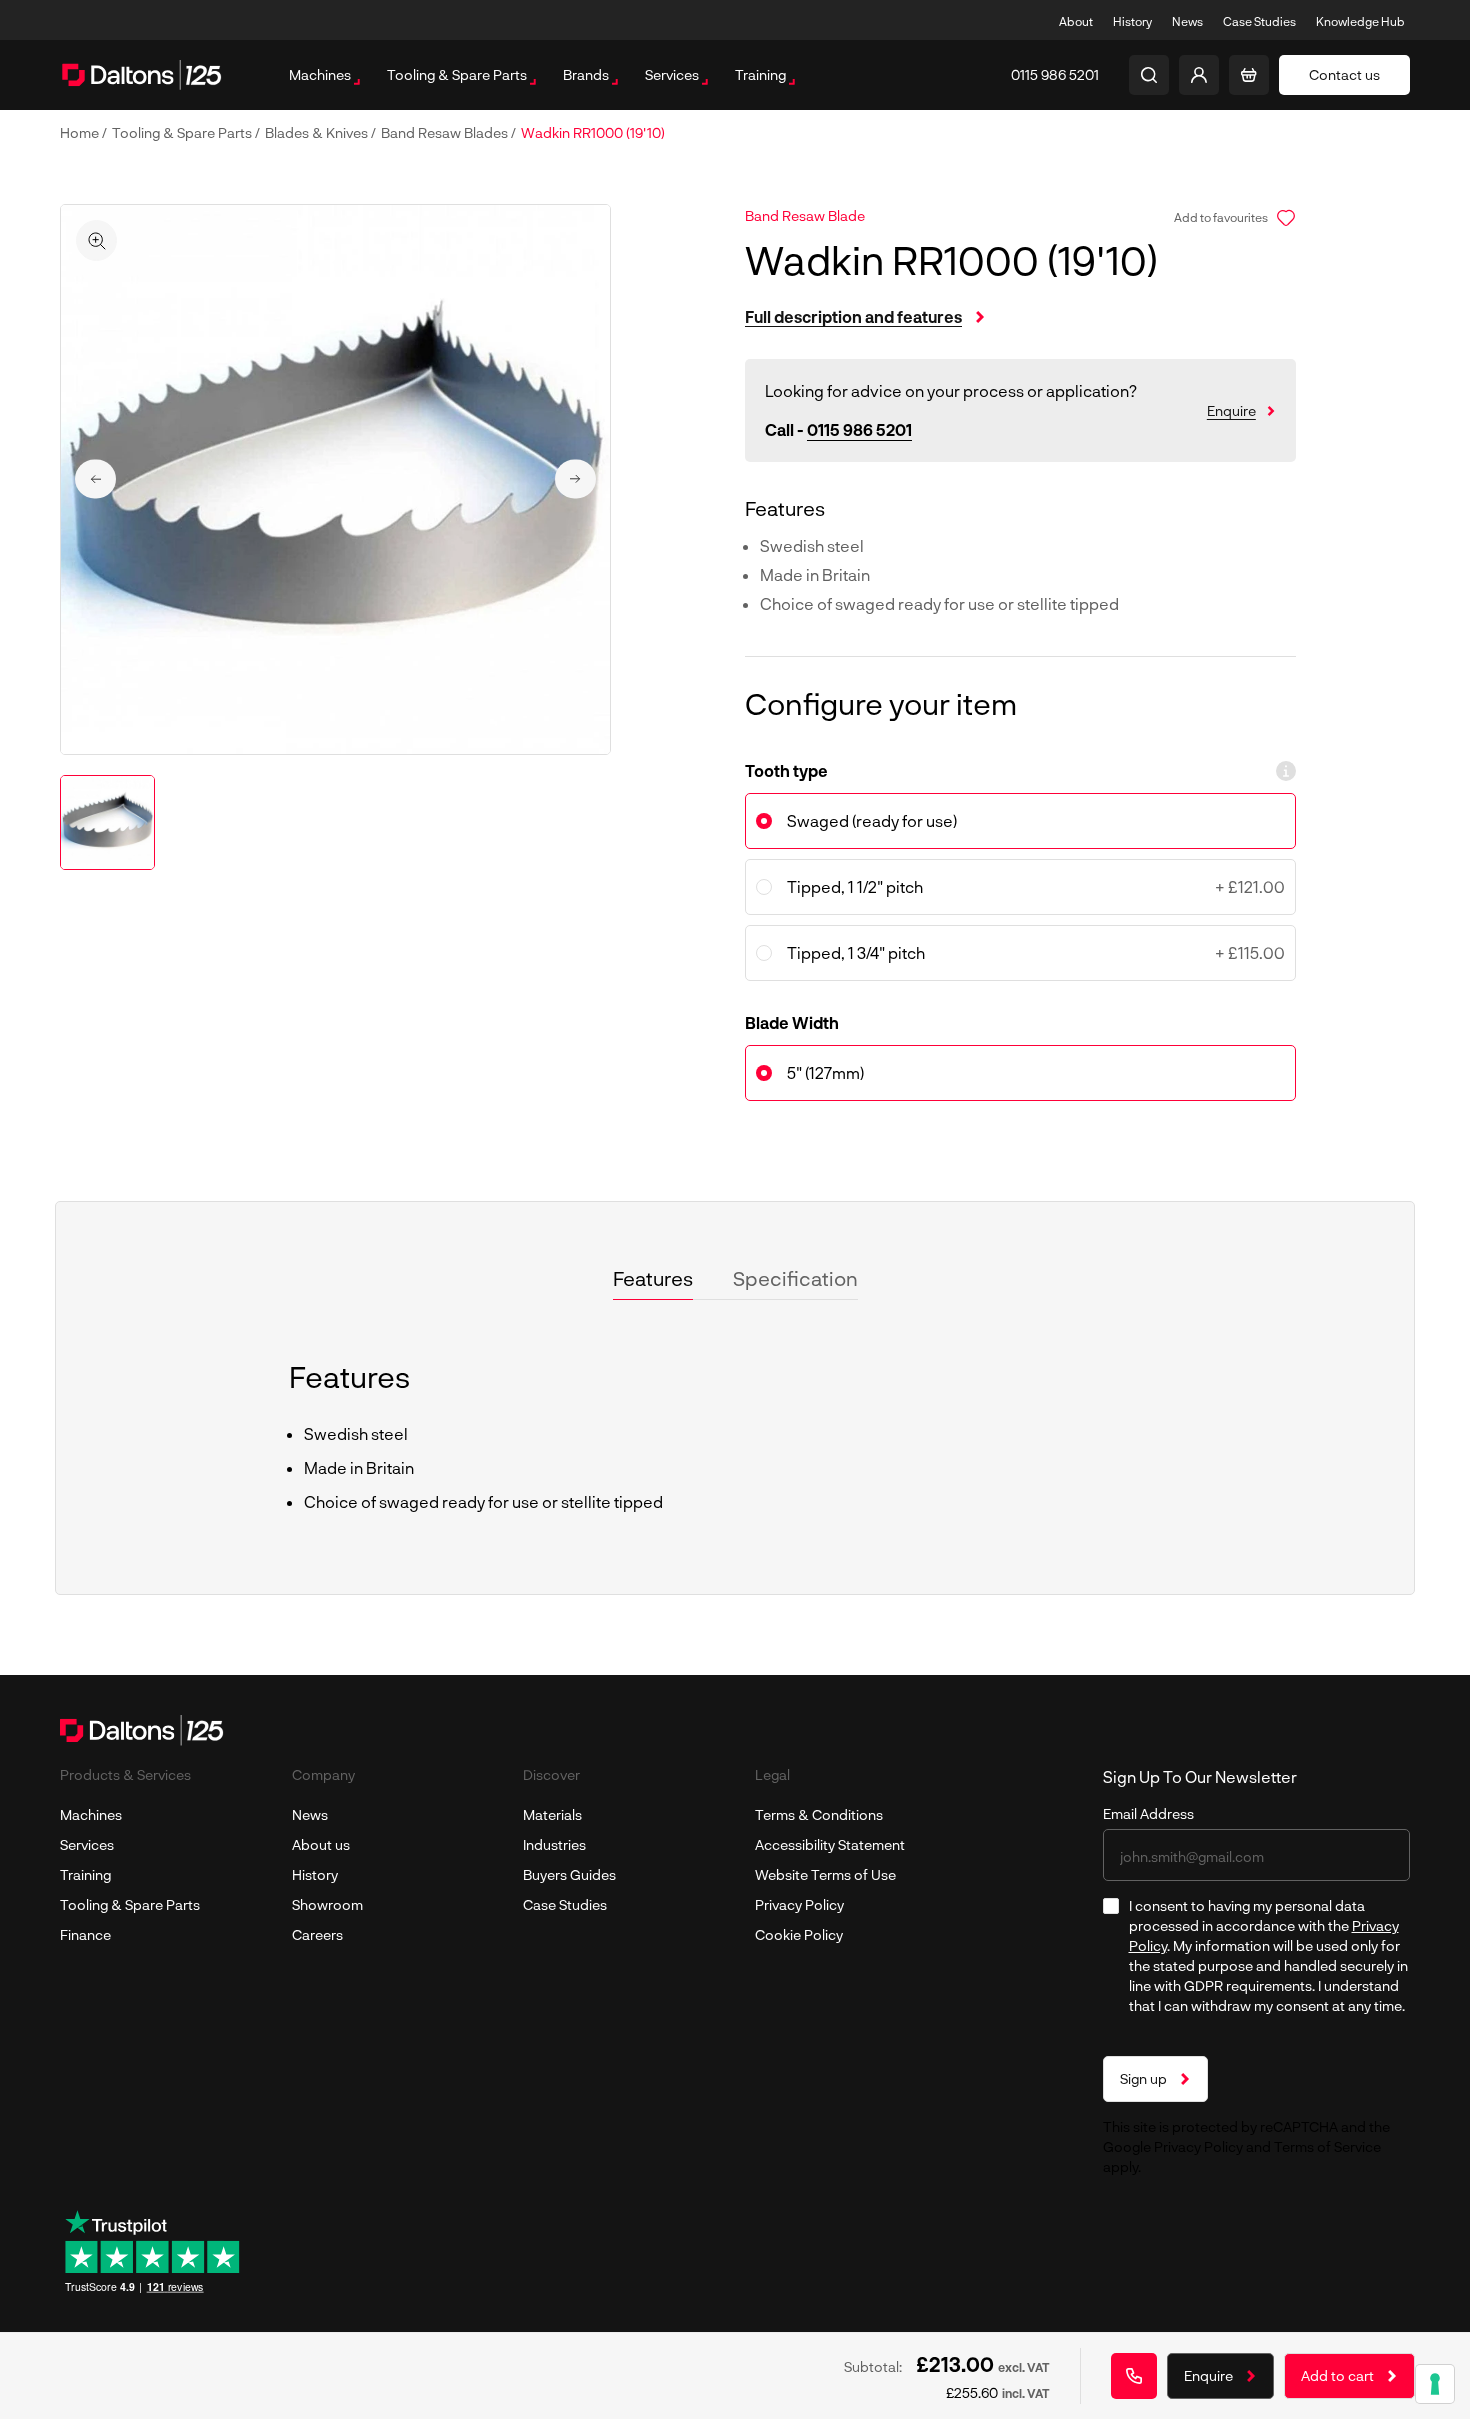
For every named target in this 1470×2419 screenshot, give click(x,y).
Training (85, 1874)
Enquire (1231, 410)
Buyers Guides (569, 1874)
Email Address (1148, 1813)
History (1132, 21)
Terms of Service (1327, 2146)
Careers (317, 1934)
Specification (795, 1278)
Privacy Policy (799, 1904)
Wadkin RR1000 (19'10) (593, 132)
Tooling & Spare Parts (183, 132)
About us (321, 1844)
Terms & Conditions (819, 1814)
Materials (552, 1814)
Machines (91, 1814)
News (1187, 21)
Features (653, 1278)
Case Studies (1259, 21)
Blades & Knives (318, 132)
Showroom (327, 1904)
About (1076, 21)
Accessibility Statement (830, 1844)
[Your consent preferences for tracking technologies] (1435, 2384)
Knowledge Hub (1360, 21)
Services (87, 1844)
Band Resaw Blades (446, 132)
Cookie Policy (799, 1934)
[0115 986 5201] (1134, 2376)
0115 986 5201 (859, 429)
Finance (85, 1934)
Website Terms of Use (825, 1874)
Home (81, 132)
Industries (554, 1844)
